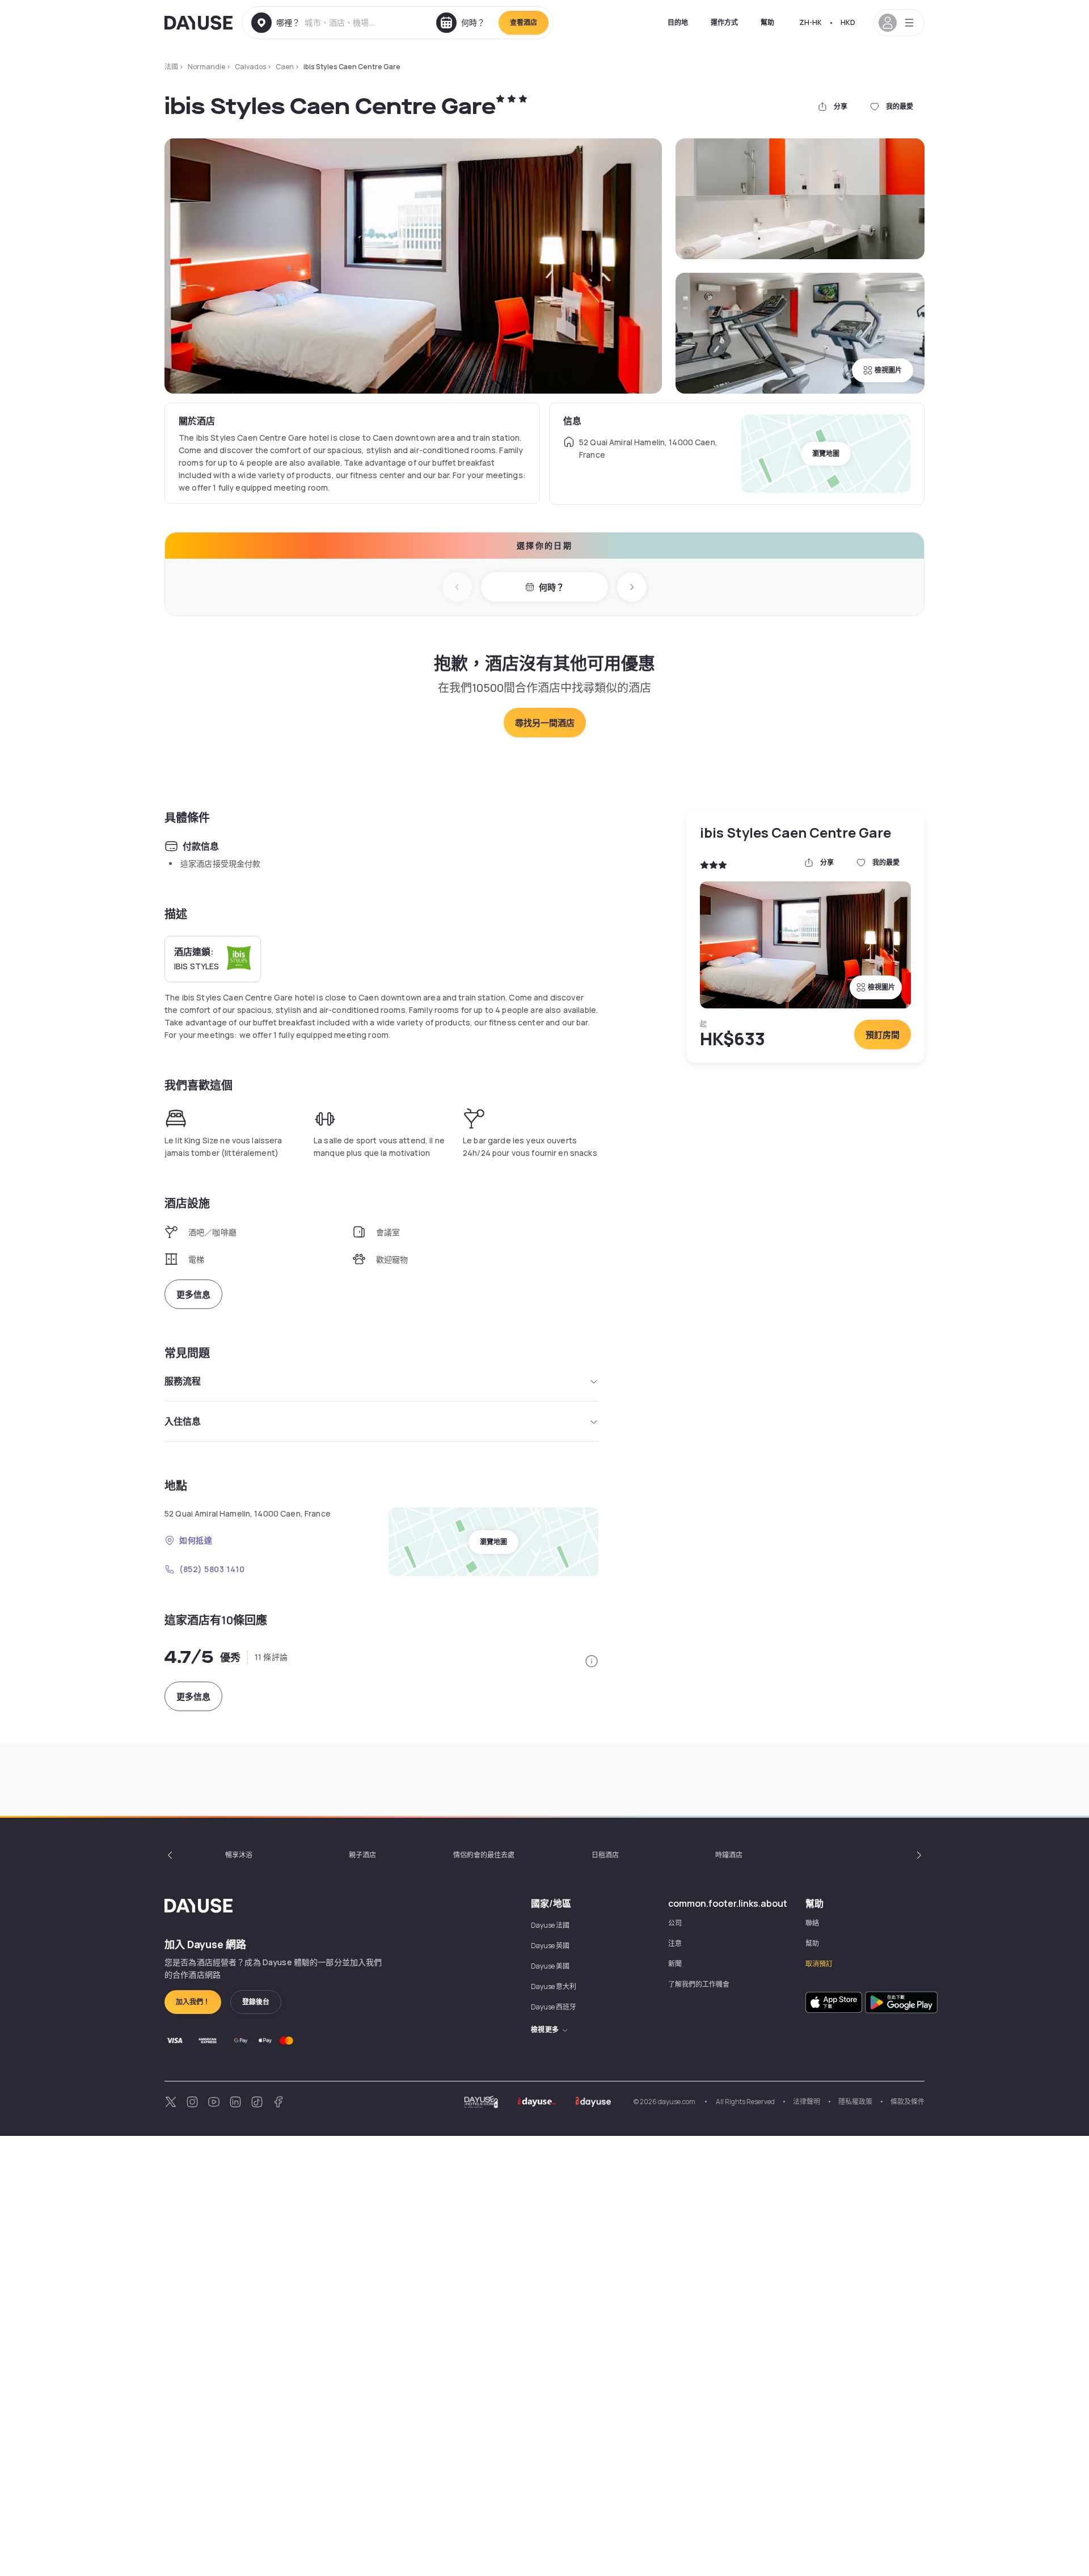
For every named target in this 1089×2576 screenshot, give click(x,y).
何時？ (552, 587)
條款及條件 (907, 2102)
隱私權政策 (855, 2102)
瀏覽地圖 (826, 453)
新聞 (675, 1964)
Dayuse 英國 (550, 1946)
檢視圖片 (888, 370)
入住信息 (183, 1421)
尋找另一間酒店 (545, 723)
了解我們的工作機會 (699, 1984)
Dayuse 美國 (550, 1966)
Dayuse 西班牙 (554, 2007)
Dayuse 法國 (550, 1925)
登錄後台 (256, 2002)
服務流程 (183, 1381)
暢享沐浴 (239, 1855)
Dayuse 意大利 (554, 1986)
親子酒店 (362, 1855)
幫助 (767, 22)
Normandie (206, 67)
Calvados (250, 67)
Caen (285, 67)
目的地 (678, 22)
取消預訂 (819, 1964)
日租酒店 (605, 1855)
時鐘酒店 (729, 1855)
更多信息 (193, 1295)
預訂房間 (883, 1035)
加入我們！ (193, 2002)
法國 (171, 67)
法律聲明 (807, 2102)
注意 (675, 1943)
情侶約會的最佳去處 (484, 1855)
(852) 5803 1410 (212, 1569)
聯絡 (812, 1923)
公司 (675, 1923)
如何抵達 (196, 1540)
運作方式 (724, 22)
